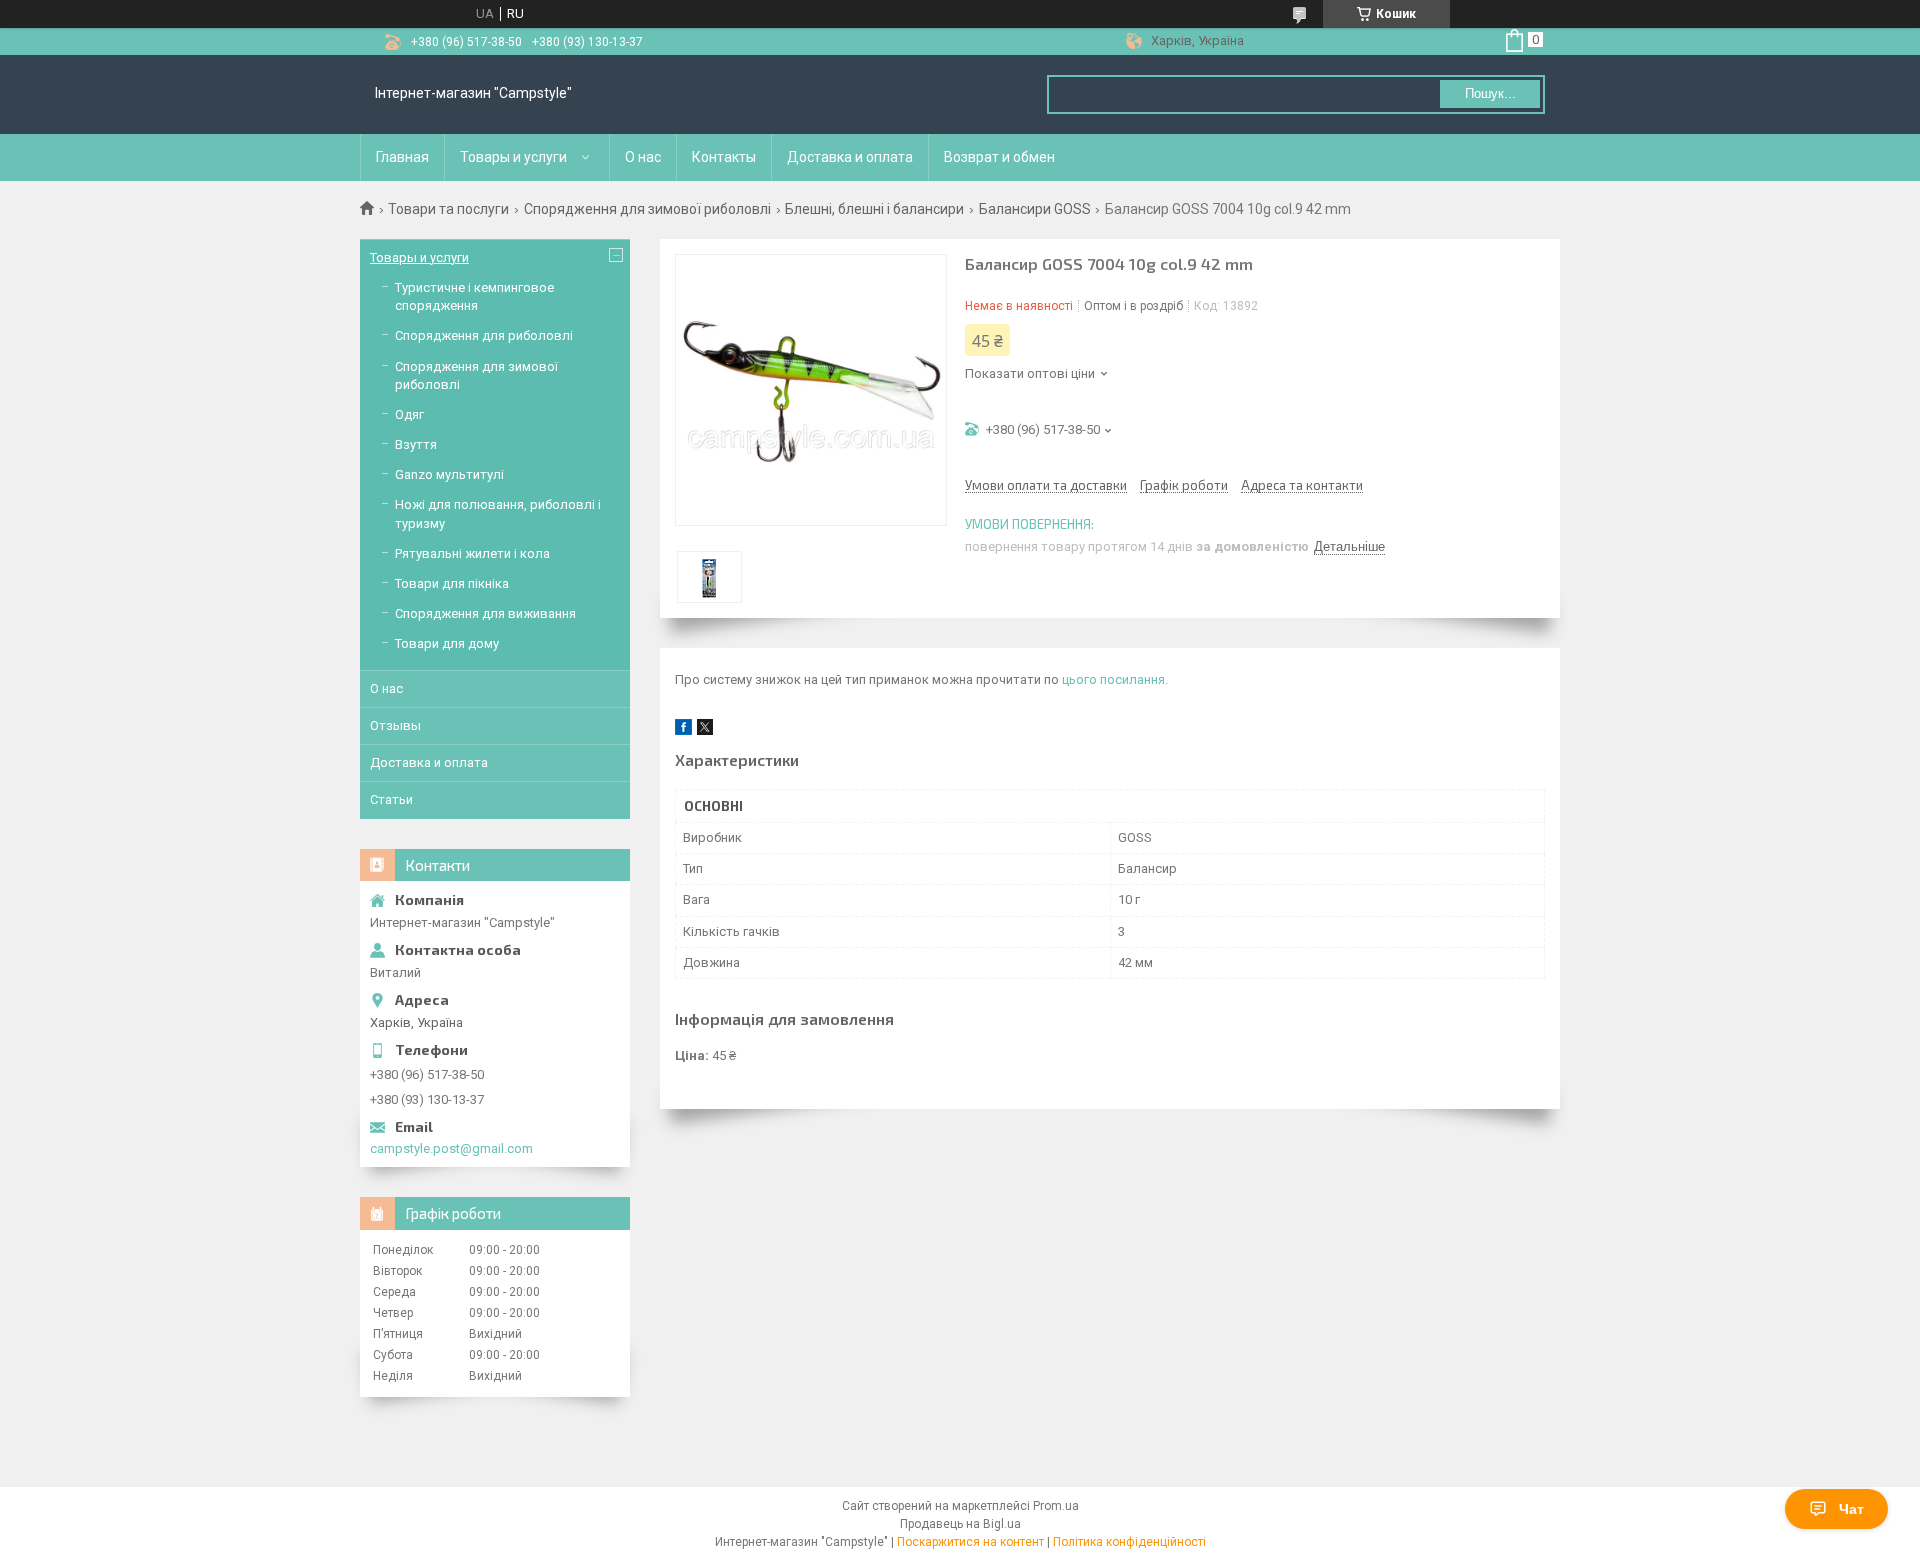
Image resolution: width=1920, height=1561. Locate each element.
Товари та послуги (448, 209)
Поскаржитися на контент (970, 1542)
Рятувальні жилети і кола (472, 553)
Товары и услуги (513, 157)
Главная (402, 157)
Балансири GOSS (1035, 209)
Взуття (416, 444)
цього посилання (1113, 679)
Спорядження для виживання (485, 613)
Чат (1851, 1509)
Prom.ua (1056, 1506)
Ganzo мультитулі (449, 474)
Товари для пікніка (452, 583)
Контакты (724, 157)
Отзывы (395, 725)
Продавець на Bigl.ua (960, 1524)
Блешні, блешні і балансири (874, 209)
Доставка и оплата (850, 157)
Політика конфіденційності (1129, 1542)
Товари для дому (447, 643)
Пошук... (1490, 93)
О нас (643, 157)
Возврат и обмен (999, 157)
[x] (705, 730)
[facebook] (683, 730)
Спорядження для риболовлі (484, 335)
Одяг (409, 414)
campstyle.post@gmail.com (451, 1148)
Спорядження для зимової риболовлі (647, 209)
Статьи (391, 799)
